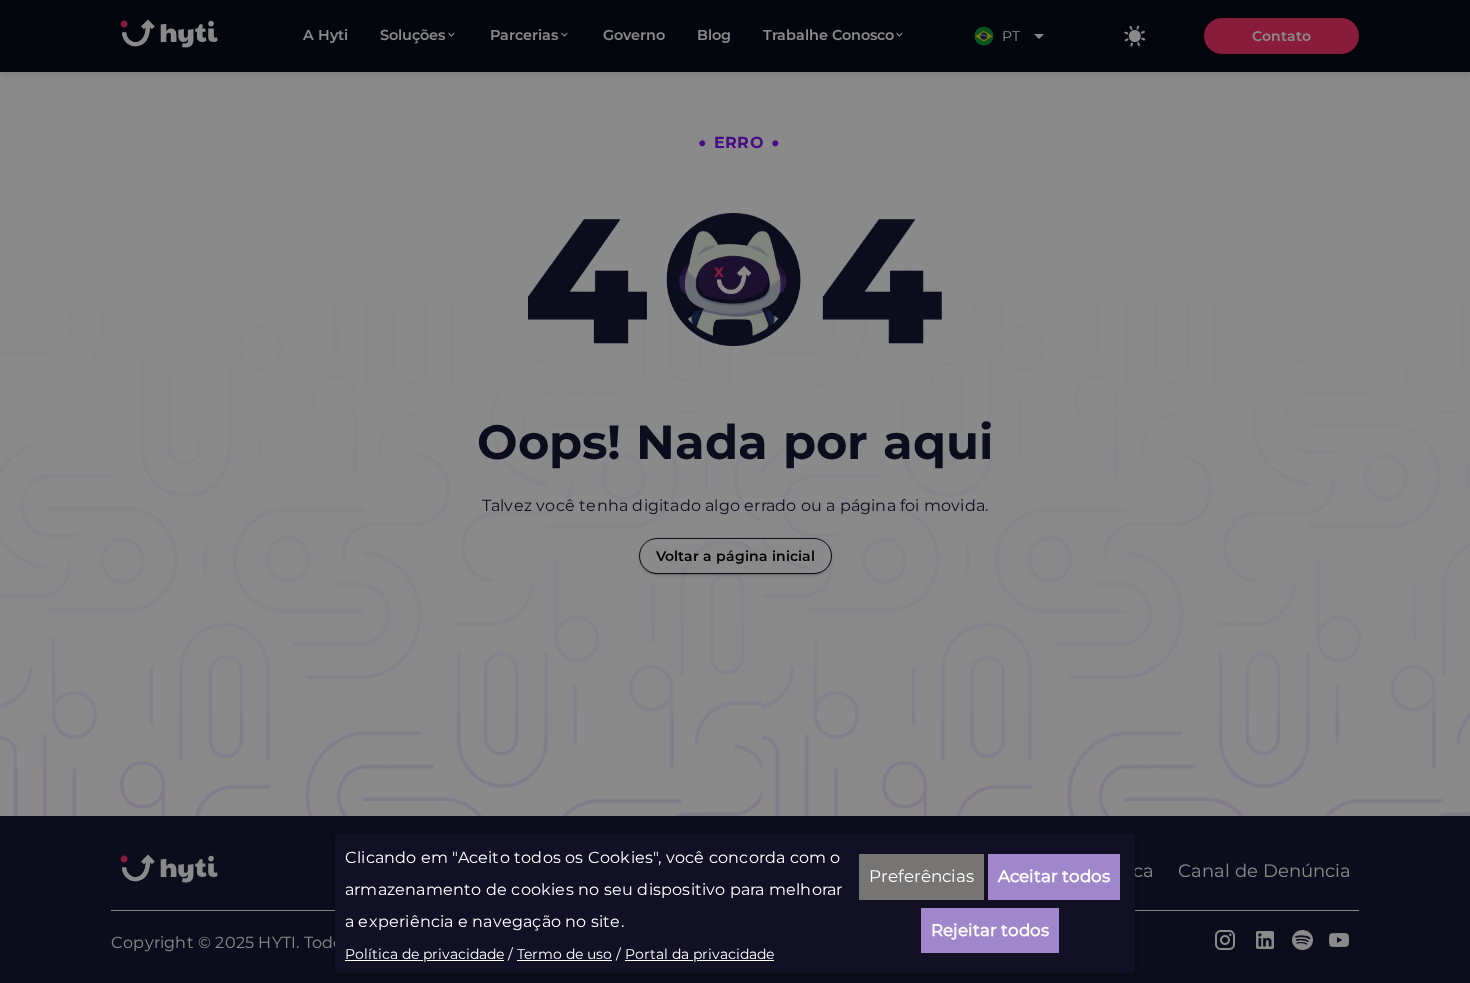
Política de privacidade (424, 954)
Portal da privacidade (699, 954)
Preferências (921, 876)
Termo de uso (564, 954)
